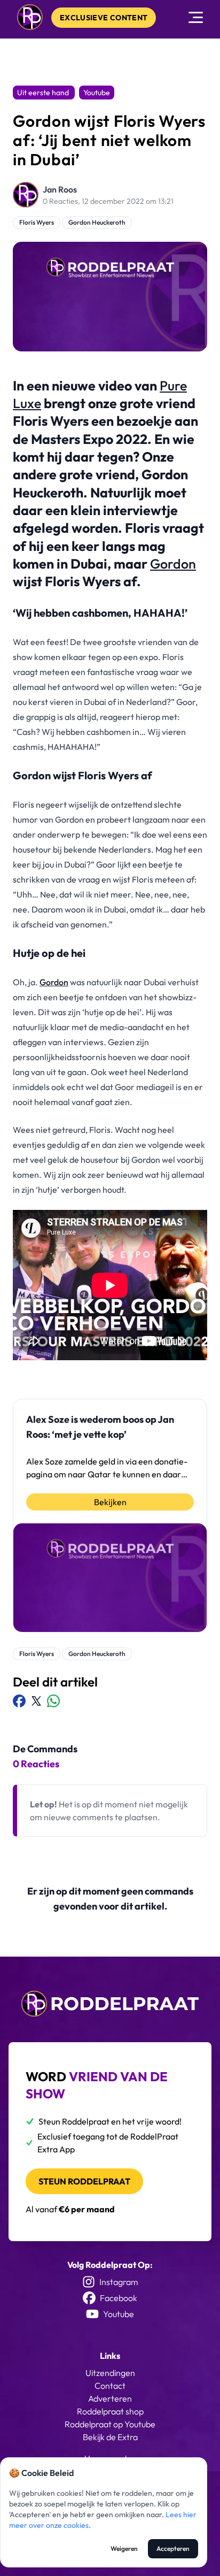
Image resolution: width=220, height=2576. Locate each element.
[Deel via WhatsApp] (53, 1701)
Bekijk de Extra (110, 2437)
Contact (110, 2386)
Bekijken (110, 1502)
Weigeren (124, 2548)
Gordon (173, 564)
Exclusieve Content (104, 18)
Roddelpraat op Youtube (110, 2424)
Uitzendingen (110, 2373)
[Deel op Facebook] (19, 1701)
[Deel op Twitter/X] (36, 1701)
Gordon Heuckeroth (97, 222)
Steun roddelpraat (84, 2181)
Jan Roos (60, 189)
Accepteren (173, 2548)
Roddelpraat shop (110, 2411)
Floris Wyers (37, 222)
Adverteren (110, 2398)
